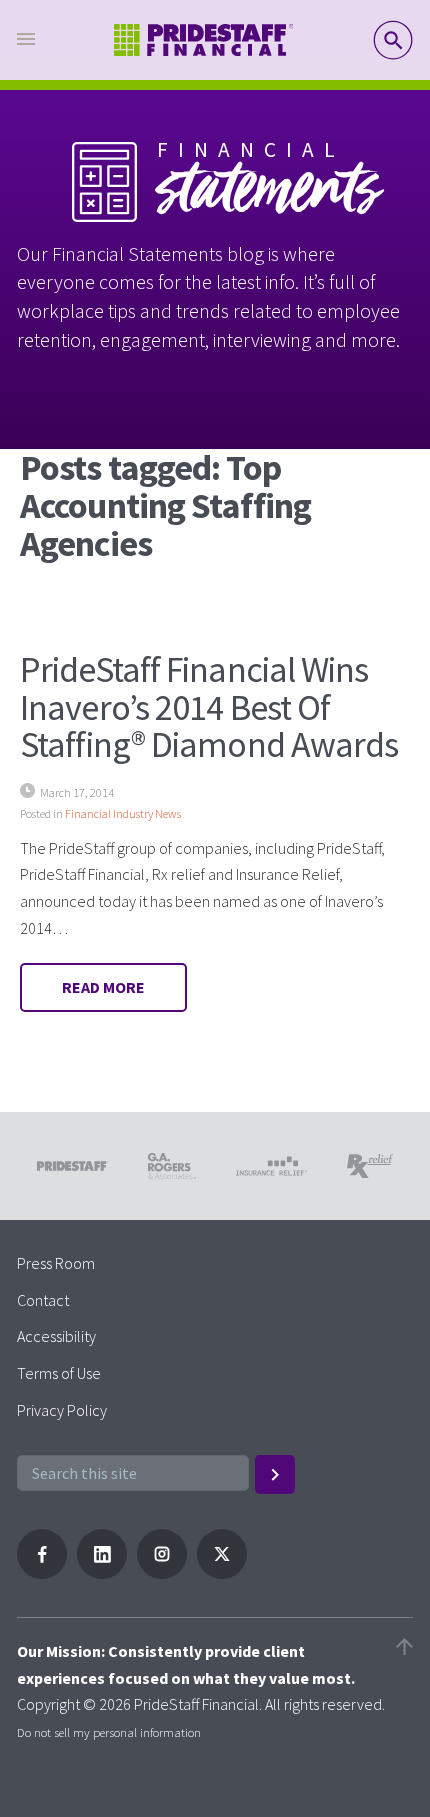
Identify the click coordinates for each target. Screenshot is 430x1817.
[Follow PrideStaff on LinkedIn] (102, 1573)
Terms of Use (59, 1373)
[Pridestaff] (204, 40)
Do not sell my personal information (109, 1732)
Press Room (56, 1263)
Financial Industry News (123, 813)
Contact (43, 1300)
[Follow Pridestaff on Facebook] (42, 1573)
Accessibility (56, 1336)
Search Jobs (393, 40)
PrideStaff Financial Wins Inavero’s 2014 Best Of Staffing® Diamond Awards (209, 707)
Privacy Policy (62, 1410)
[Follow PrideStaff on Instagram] (162, 1573)
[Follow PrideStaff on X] (222, 1573)
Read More (103, 987)
